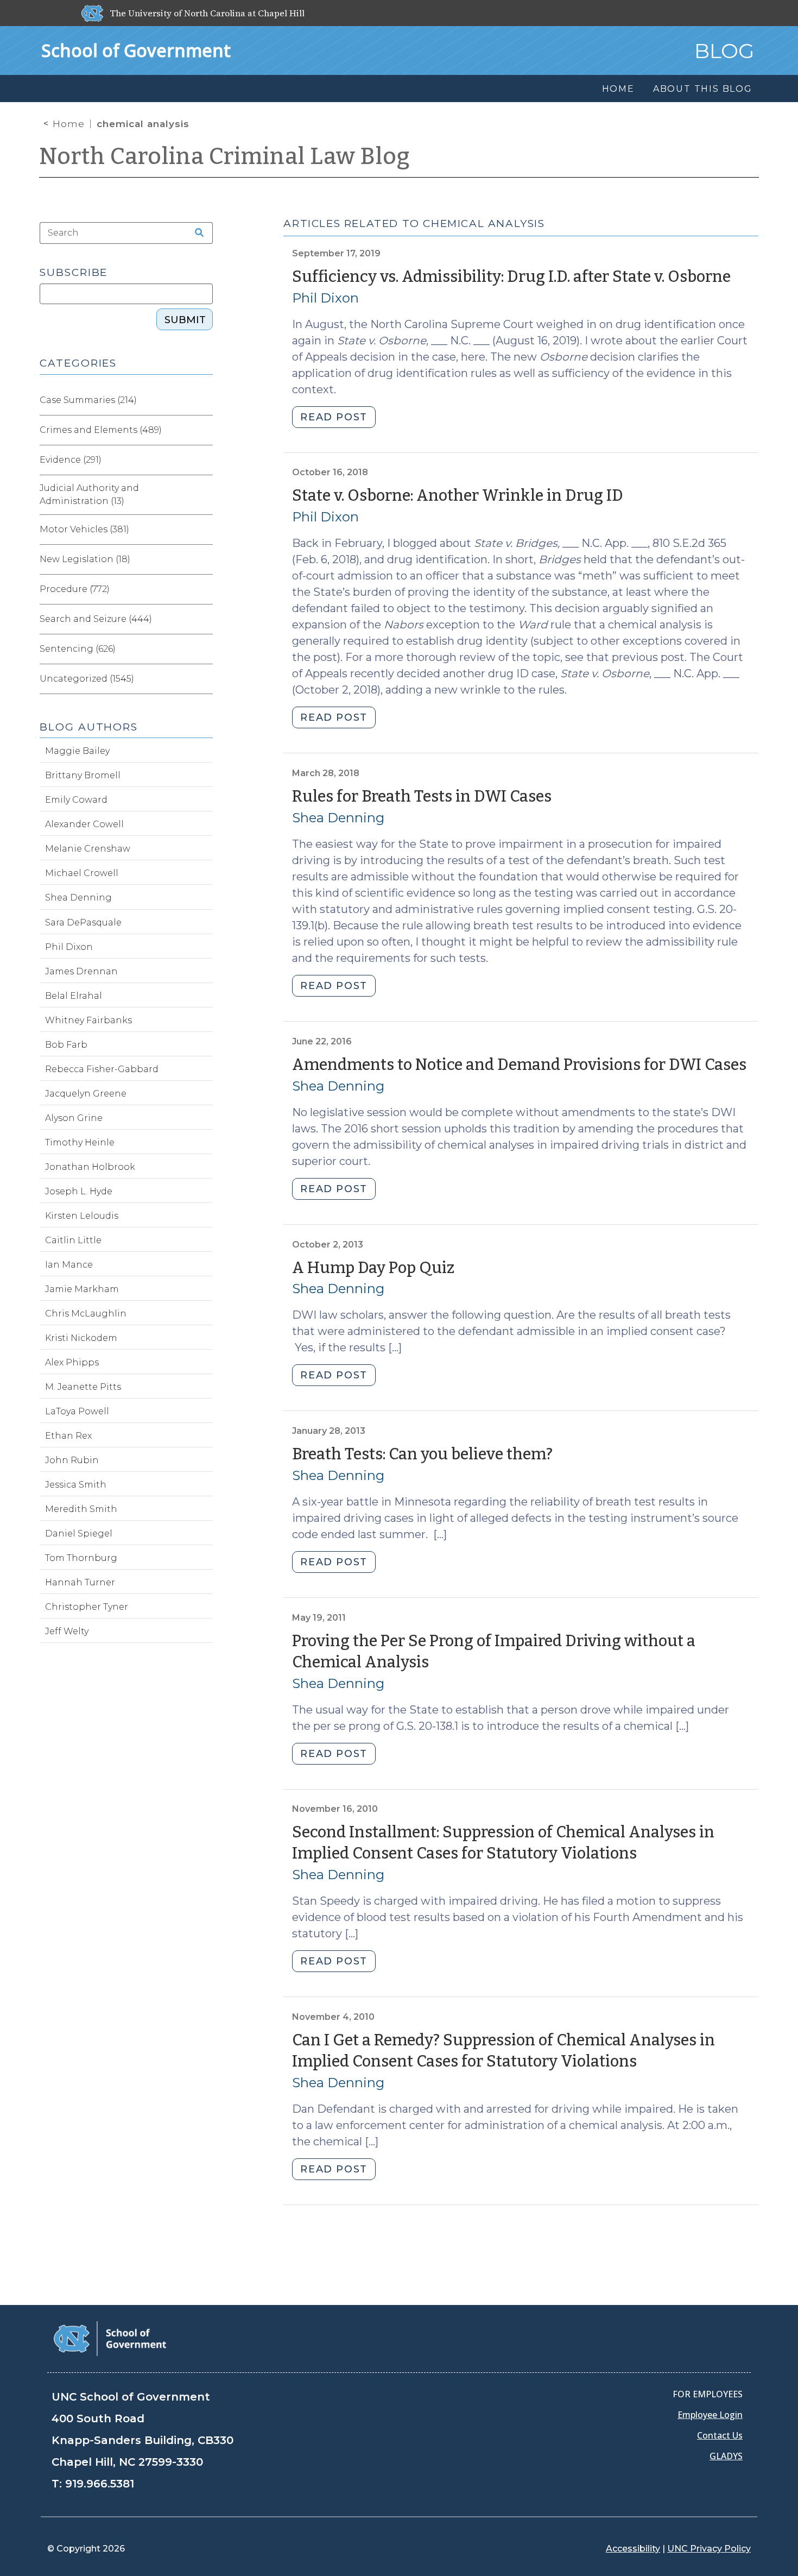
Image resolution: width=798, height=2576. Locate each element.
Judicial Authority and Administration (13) (89, 495)
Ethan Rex (68, 1436)
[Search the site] (195, 233)
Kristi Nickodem (81, 1338)
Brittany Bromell (83, 775)
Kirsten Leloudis (82, 1216)
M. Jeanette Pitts (83, 1387)
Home (69, 124)
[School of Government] (110, 2338)
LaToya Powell (77, 1411)
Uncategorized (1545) (87, 679)
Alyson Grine (74, 1118)
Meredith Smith (81, 1509)
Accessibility (633, 2549)
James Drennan (81, 971)
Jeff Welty (67, 1631)
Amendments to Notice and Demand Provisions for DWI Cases (519, 1065)
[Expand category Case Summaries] (204, 400)
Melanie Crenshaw (88, 849)
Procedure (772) (75, 589)
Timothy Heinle (80, 1142)
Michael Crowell (82, 873)
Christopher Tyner (87, 1607)
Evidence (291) (71, 460)
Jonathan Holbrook (90, 1167)
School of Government (136, 50)
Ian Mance (69, 1265)
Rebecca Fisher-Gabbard (102, 1069)
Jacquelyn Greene (86, 1094)
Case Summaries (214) (88, 400)
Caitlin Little (73, 1240)
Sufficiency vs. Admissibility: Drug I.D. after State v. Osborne (511, 277)
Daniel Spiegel (79, 1533)
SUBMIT (185, 320)
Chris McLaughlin (86, 1314)
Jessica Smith (76, 1485)
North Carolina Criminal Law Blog (225, 156)
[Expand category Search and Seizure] (204, 619)
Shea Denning (338, 818)
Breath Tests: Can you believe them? (422, 1454)
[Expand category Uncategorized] (204, 679)
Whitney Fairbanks (88, 1020)
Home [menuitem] (618, 89)
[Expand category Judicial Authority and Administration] (204, 495)
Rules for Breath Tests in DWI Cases (422, 796)
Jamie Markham (82, 1289)
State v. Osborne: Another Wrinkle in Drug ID (458, 496)
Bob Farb (66, 1045)
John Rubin (72, 1460)
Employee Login (710, 2415)
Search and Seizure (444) (96, 619)
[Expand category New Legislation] (204, 559)
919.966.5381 (100, 2484)
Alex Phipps (72, 1362)
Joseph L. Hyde (79, 1191)
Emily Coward (76, 800)
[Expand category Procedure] (204, 589)
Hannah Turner (80, 1582)
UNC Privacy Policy (709, 2549)
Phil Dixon (325, 298)
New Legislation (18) (85, 559)
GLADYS (726, 2456)
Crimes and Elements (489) (101, 430)
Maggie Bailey (77, 751)
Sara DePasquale (83, 922)
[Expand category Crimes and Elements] (204, 430)
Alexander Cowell (84, 824)
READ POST (334, 417)
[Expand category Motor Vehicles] (204, 530)
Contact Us (720, 2435)
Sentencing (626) (78, 649)
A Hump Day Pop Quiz (373, 1268)
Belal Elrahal (74, 996)
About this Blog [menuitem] (703, 89)
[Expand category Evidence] (204, 460)
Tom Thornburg (81, 1558)
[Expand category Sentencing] (204, 649)
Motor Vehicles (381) (84, 529)
